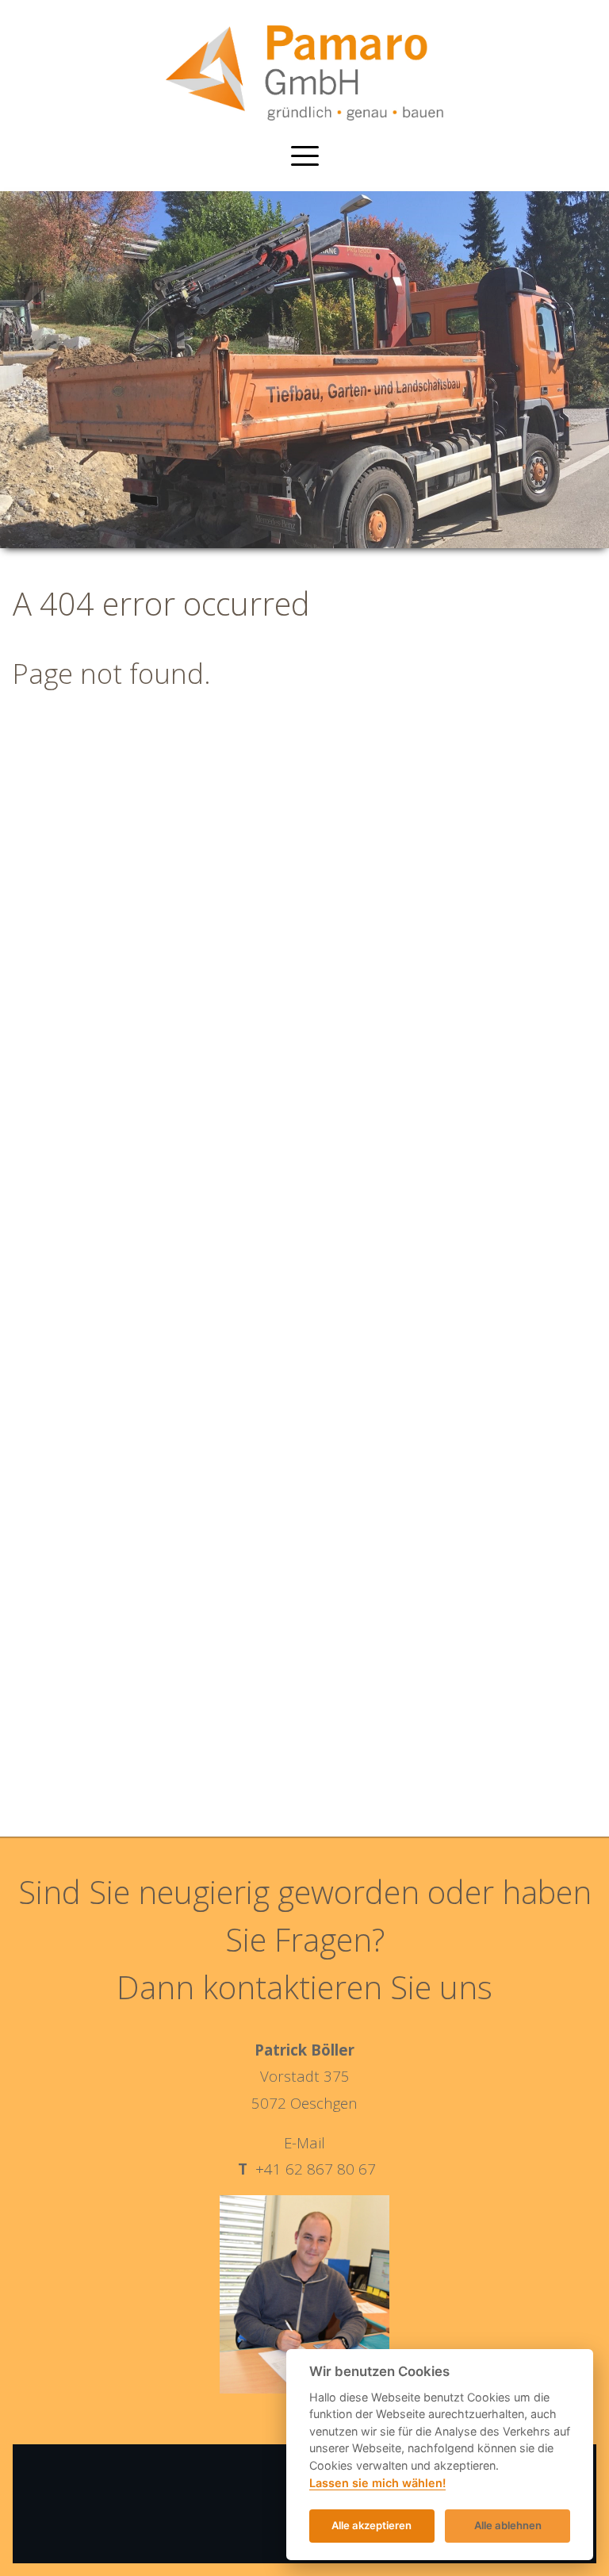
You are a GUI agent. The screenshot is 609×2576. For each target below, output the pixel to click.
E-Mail (304, 2142)
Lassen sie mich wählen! (377, 2483)
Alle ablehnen (508, 2525)
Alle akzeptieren (372, 2525)
